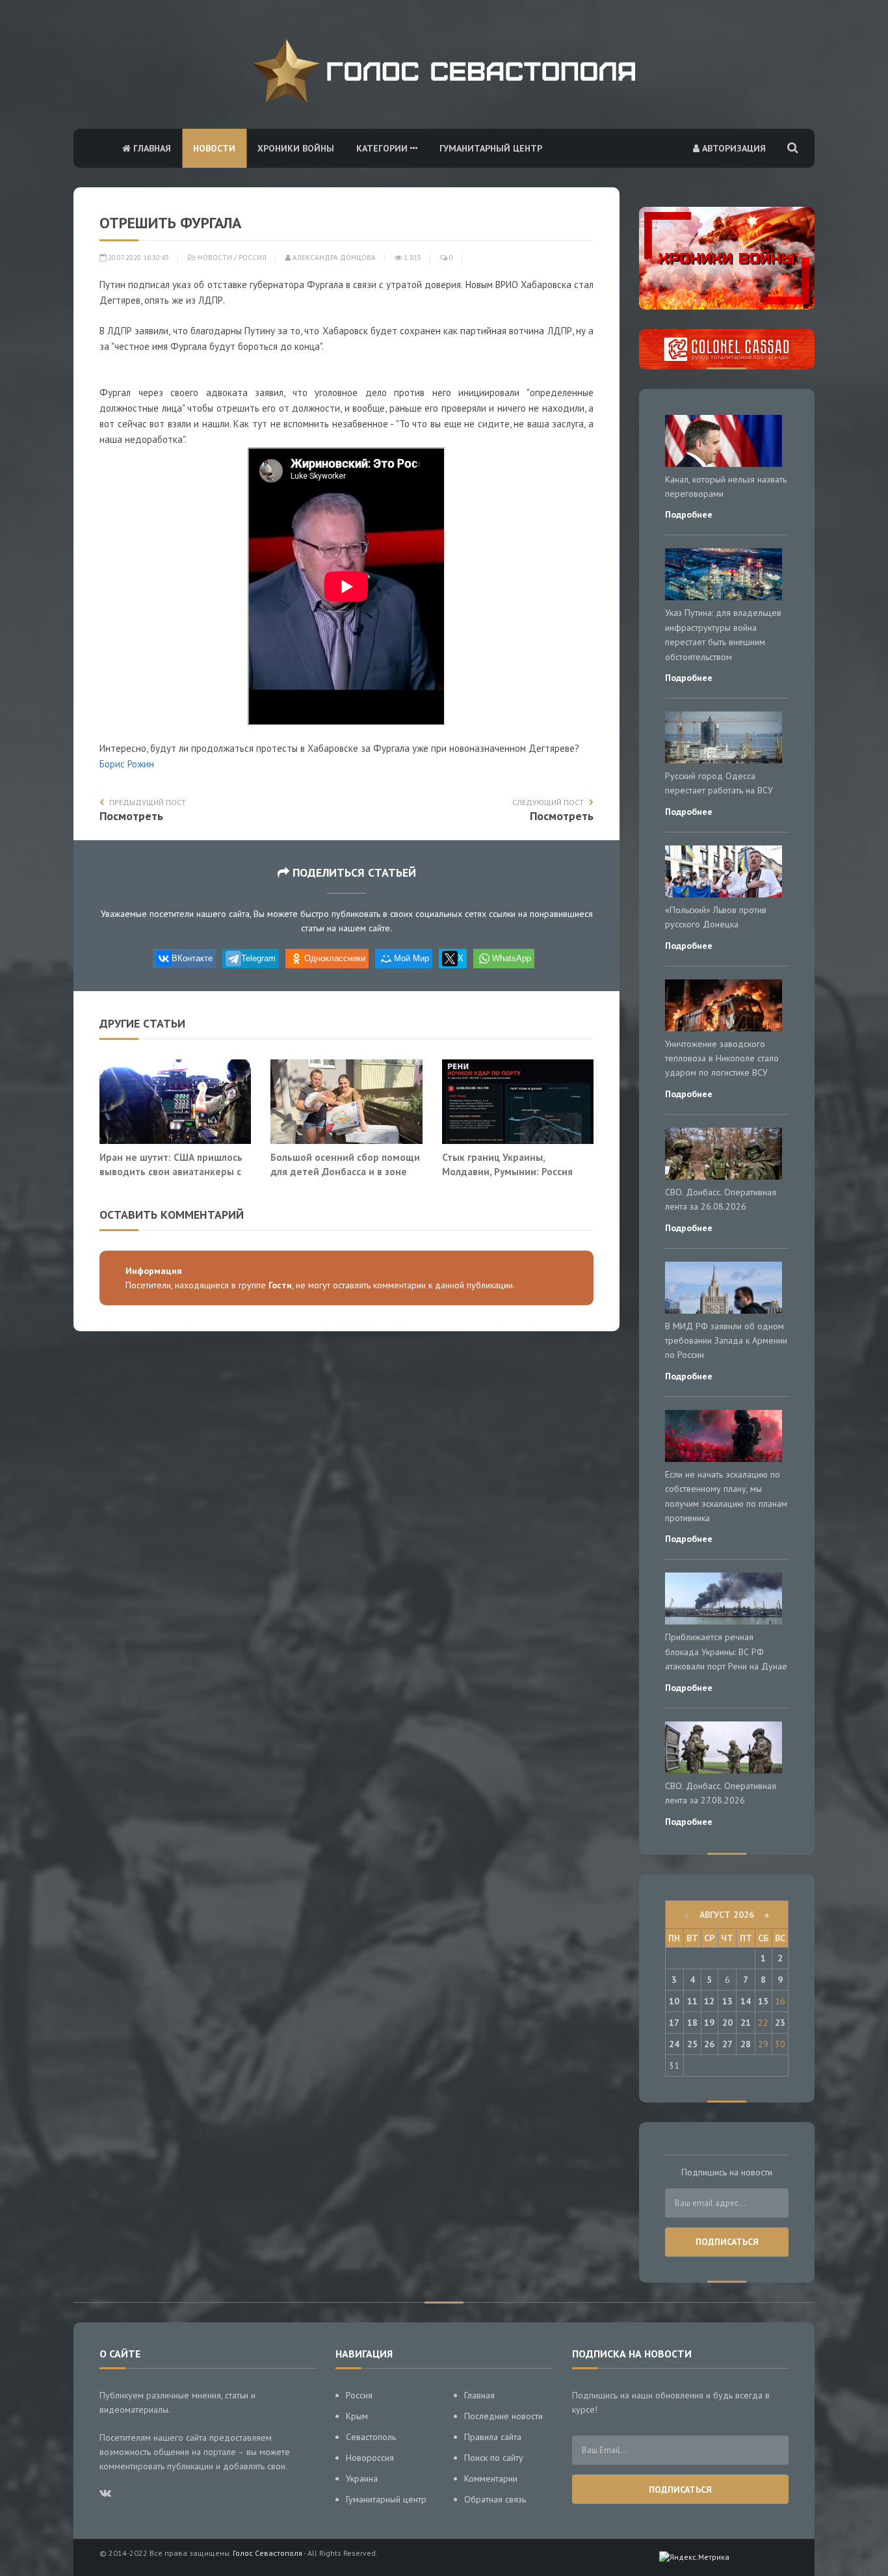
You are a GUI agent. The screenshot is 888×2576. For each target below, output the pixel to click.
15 (763, 2001)
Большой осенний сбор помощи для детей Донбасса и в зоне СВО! (345, 1171)
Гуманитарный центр (491, 148)
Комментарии (491, 2478)
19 (709, 2023)
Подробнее (689, 514)
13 (727, 2001)
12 (709, 2001)
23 (780, 2023)
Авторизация (733, 148)
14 (746, 2001)
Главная (151, 148)
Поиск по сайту (494, 2458)
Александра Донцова (333, 258)
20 (727, 2023)
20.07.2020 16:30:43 (137, 258)
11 (692, 2001)
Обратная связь (495, 2499)
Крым (357, 2416)
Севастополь (371, 2437)
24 (674, 2044)
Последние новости (503, 2416)
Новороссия (370, 2458)
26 (709, 2044)
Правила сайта (493, 2437)
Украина (362, 2478)
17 (674, 2023)
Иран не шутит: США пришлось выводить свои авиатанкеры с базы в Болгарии (171, 1171)
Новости (214, 148)
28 (746, 2044)
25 (692, 2044)
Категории (383, 148)
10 (674, 2001)
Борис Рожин (127, 764)
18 (692, 2023)
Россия (253, 258)
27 (727, 2044)
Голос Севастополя (268, 2553)
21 (746, 2023)
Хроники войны (296, 148)
